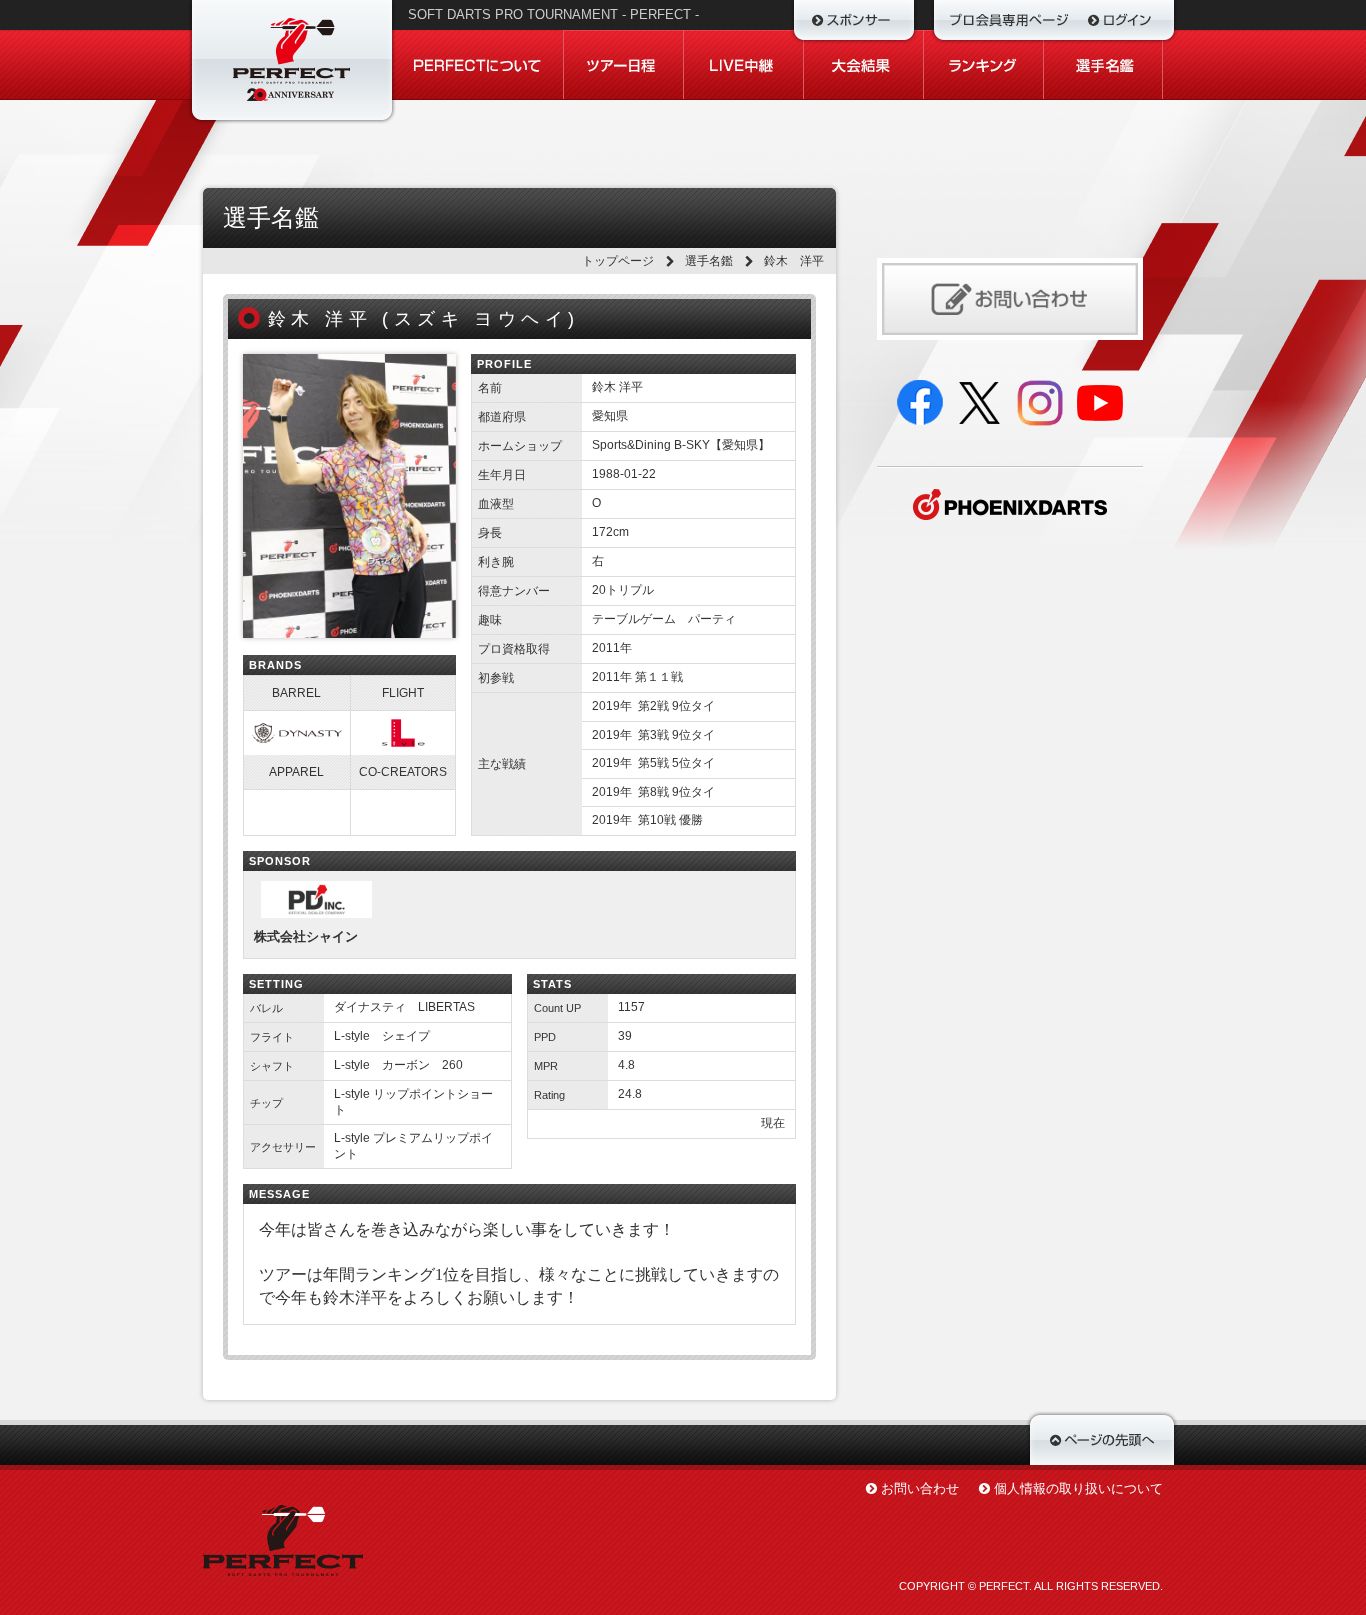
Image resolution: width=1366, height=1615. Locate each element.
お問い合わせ (920, 1488)
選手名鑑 (709, 261)
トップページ (618, 261)
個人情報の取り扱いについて (1078, 1488)
